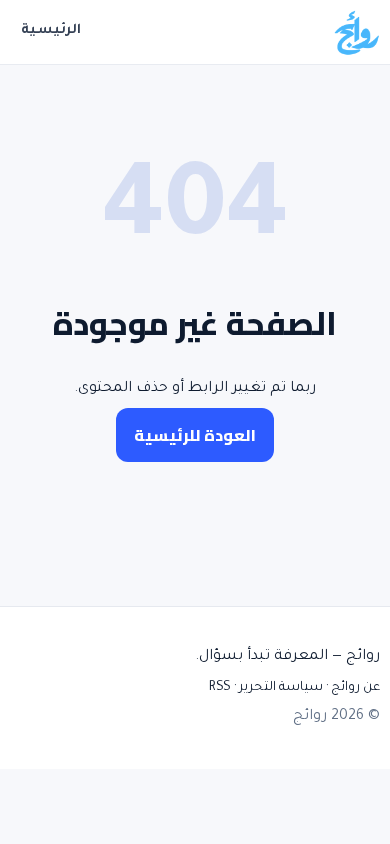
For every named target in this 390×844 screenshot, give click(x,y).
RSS (220, 688)
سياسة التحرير (281, 688)
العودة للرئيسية (195, 435)
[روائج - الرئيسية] (356, 32)
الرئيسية (51, 31)
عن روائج (355, 688)
